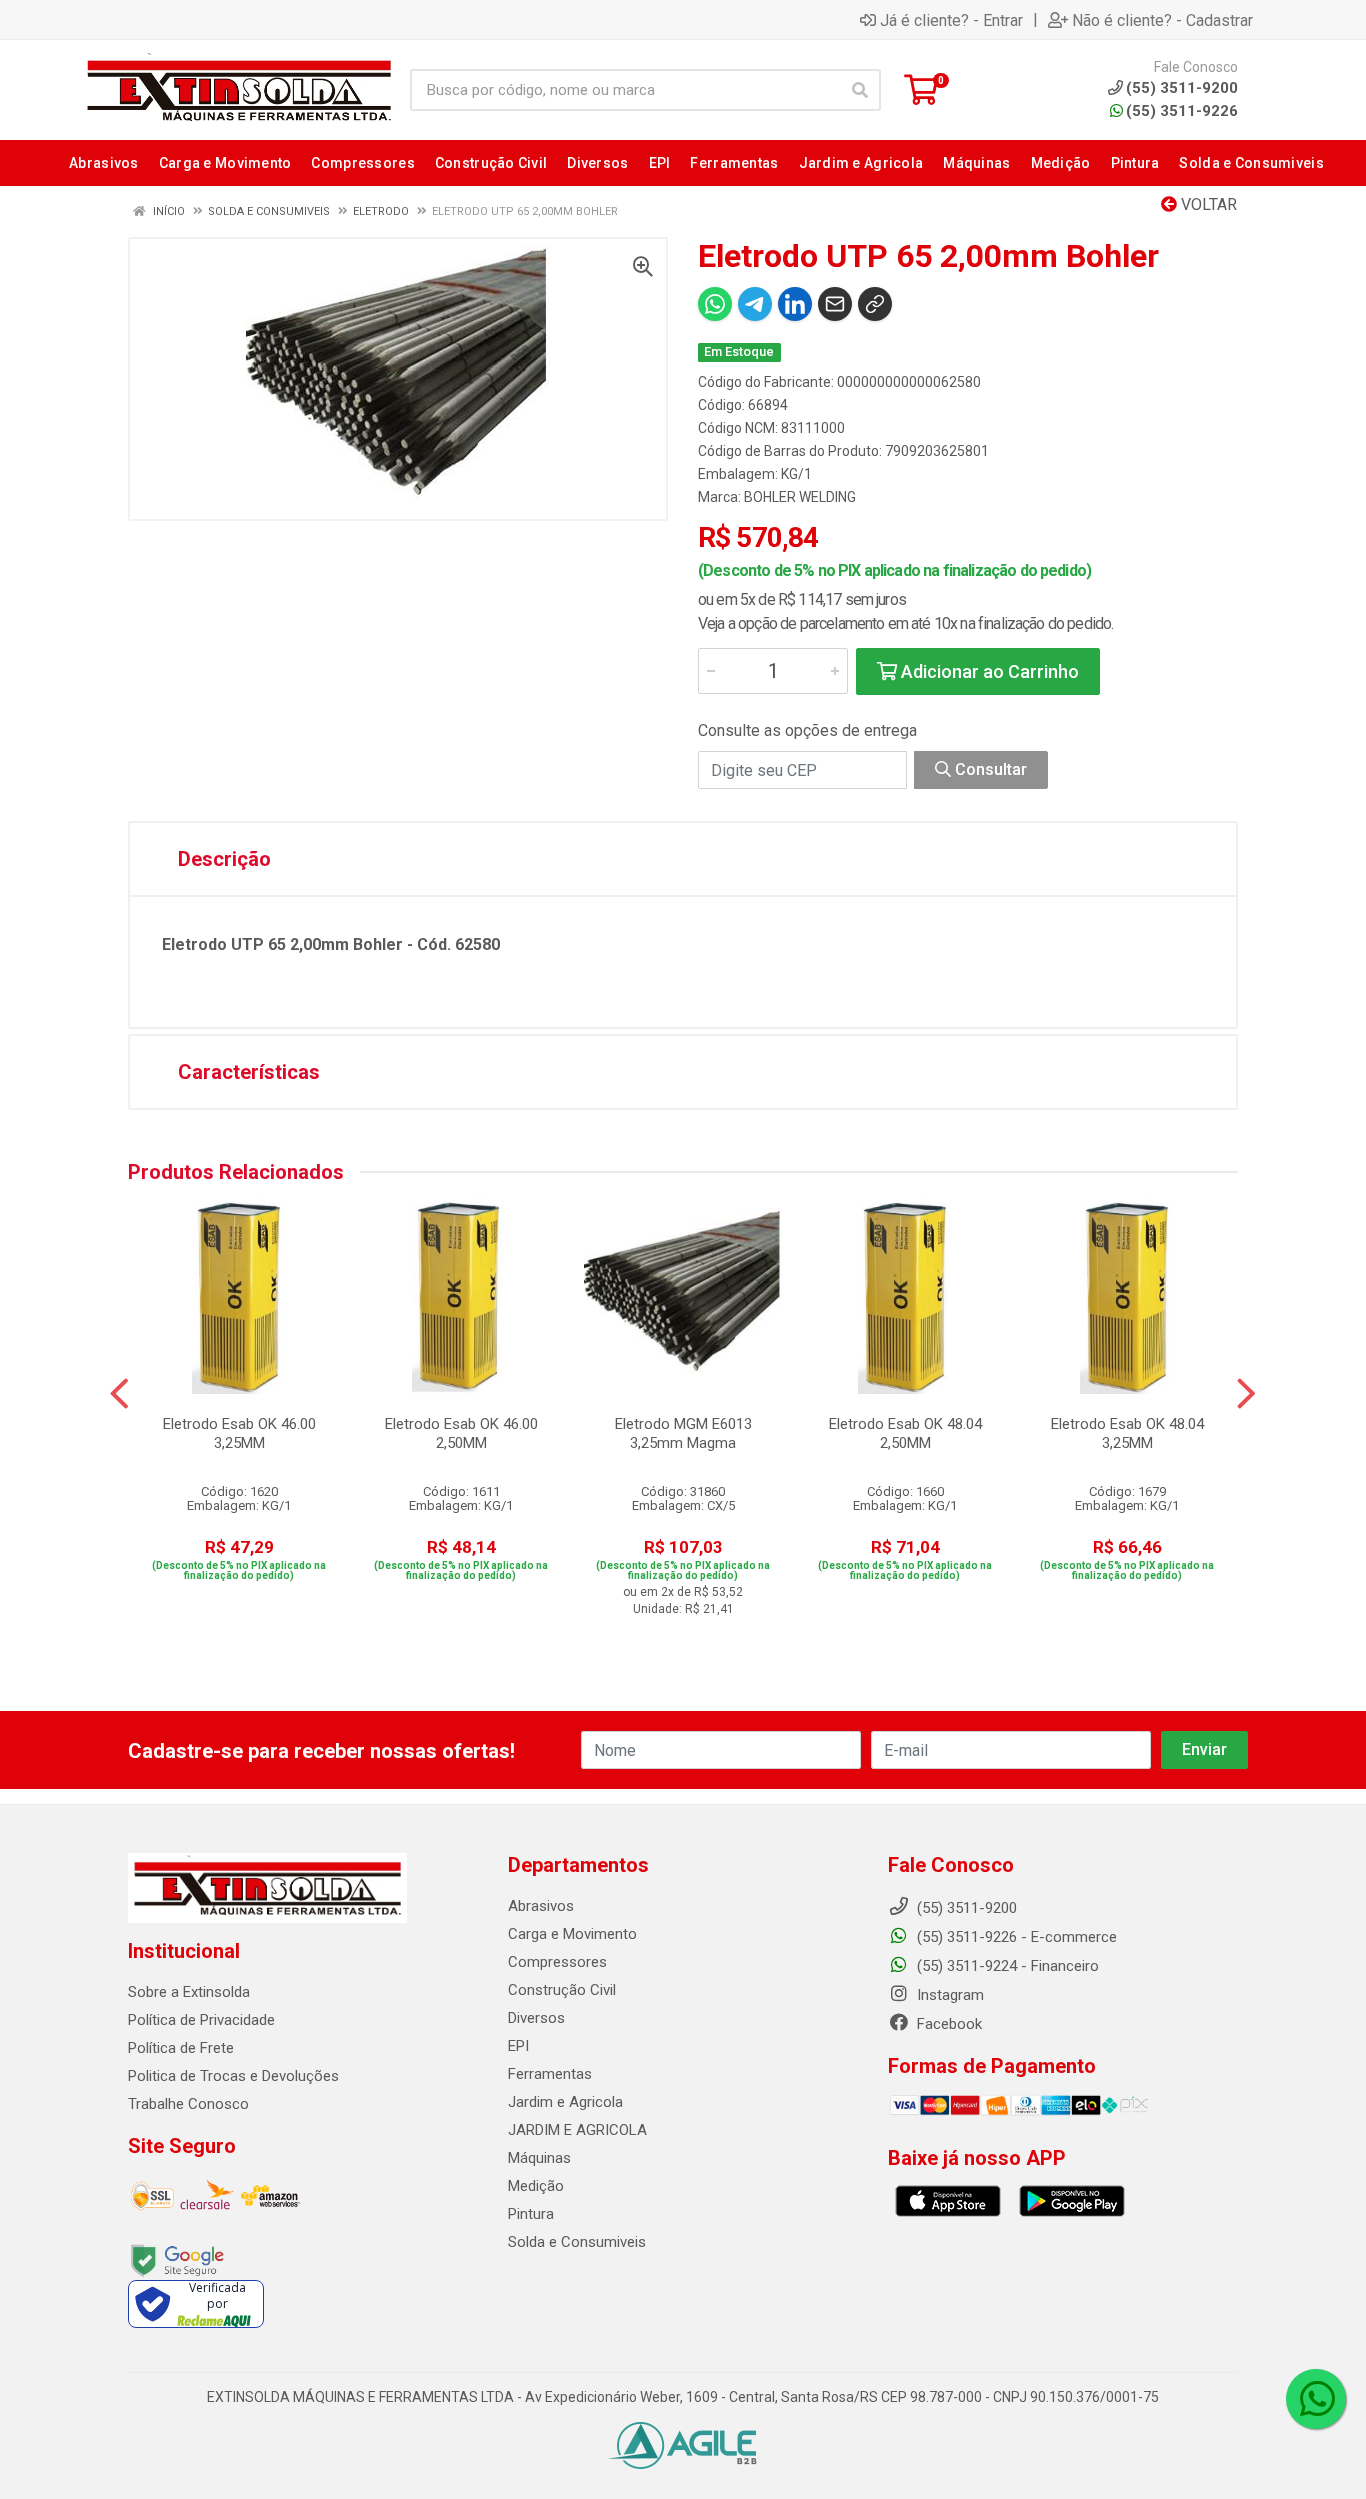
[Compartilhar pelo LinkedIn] (795, 304)
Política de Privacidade (201, 2020)
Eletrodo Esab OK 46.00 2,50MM (461, 1433)
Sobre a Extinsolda (189, 1992)
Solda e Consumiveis (577, 2242)
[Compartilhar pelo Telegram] (755, 304)
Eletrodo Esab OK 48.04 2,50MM (905, 1433)
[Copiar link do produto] (875, 304)
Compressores (557, 1962)
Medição (536, 2186)
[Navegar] (119, 1394)
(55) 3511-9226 (1182, 111)
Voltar (1207, 204)
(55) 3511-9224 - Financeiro (1006, 1966)
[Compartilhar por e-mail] (835, 304)
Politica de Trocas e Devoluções (233, 2076)
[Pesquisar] (860, 90)
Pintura (531, 2214)
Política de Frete (181, 2048)
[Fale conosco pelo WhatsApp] (1316, 2399)
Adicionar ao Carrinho (988, 671)
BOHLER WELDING (800, 497)
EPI (518, 2046)
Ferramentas (550, 2074)
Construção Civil (562, 1990)
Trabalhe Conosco (188, 2104)
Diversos (536, 2018)
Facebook (947, 2024)
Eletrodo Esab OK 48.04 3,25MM (1127, 1433)
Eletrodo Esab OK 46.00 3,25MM (239, 1433)
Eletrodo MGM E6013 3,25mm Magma (683, 1433)
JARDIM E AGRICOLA (577, 2130)
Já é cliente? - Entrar (951, 20)
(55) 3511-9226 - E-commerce (1015, 1937)
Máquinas (539, 2158)
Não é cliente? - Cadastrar (1162, 20)
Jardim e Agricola (565, 2102)
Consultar (989, 769)
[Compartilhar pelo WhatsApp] (715, 304)
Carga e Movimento (572, 1934)
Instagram (948, 1995)
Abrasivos (541, 1906)
